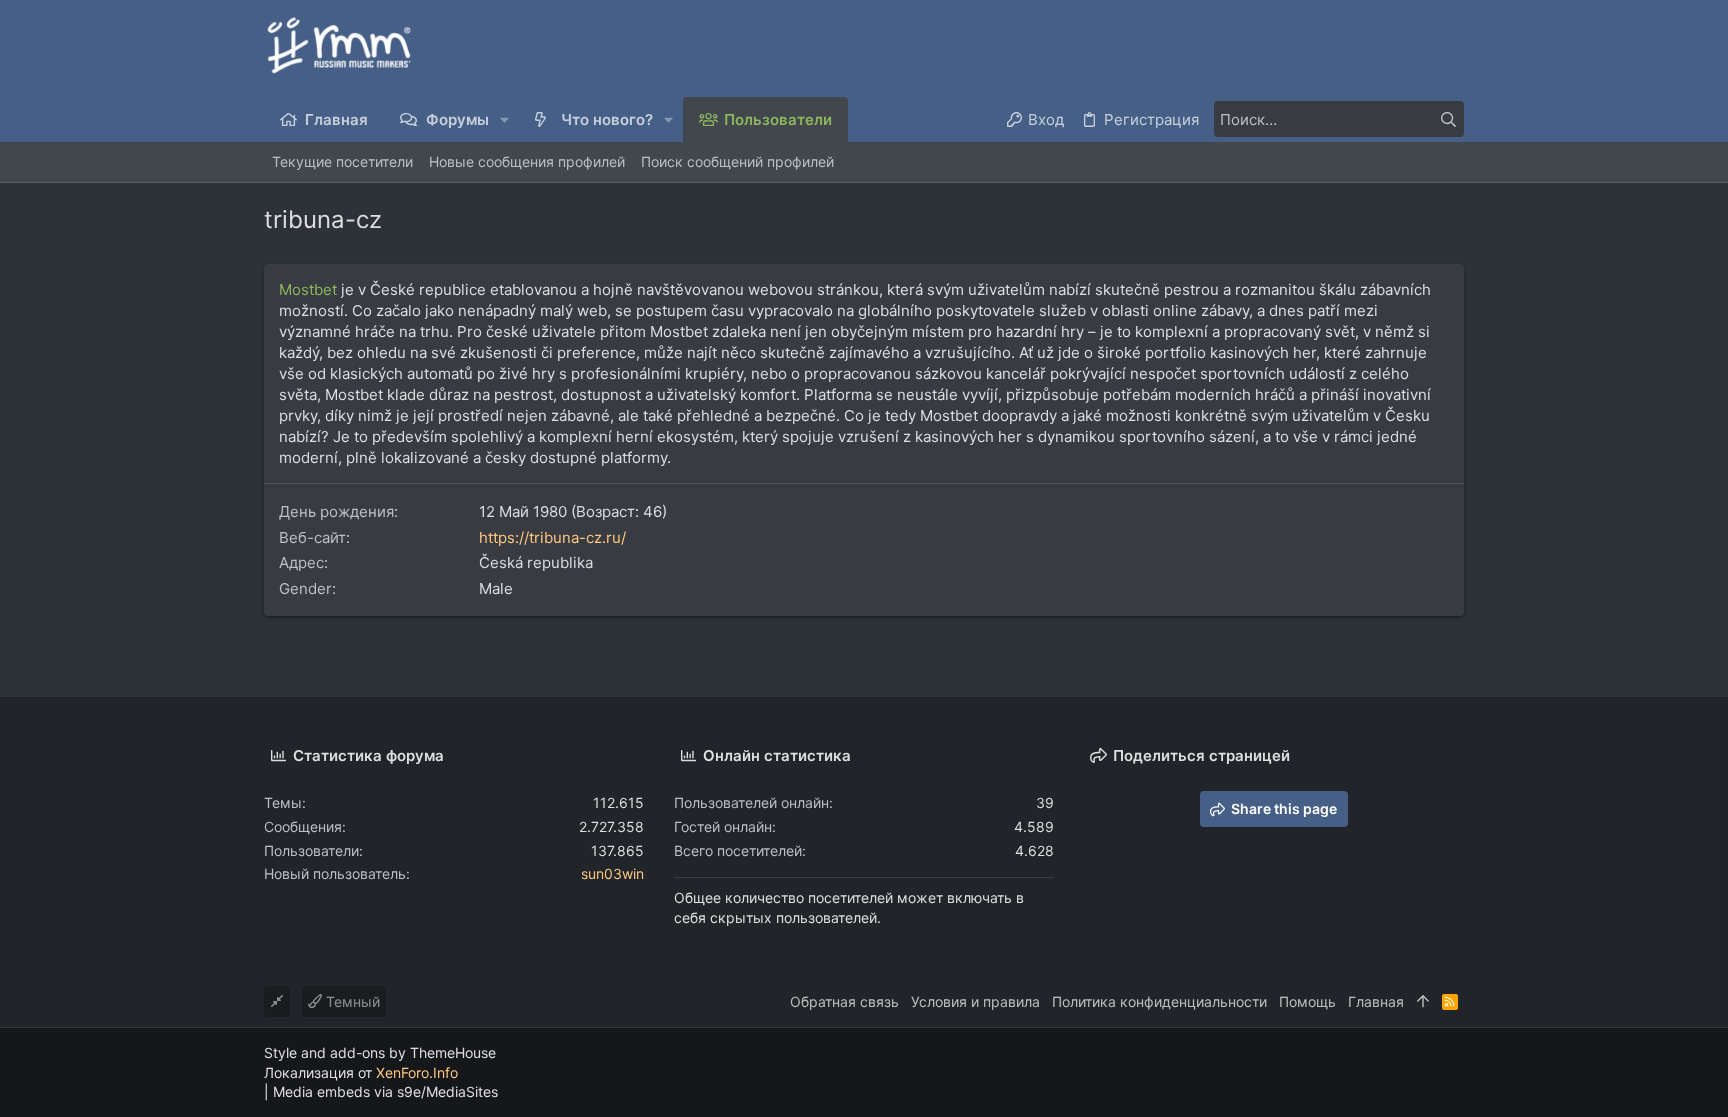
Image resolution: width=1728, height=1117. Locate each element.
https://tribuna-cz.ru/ (552, 537)
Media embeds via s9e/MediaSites (385, 1091)
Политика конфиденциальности (1159, 1001)
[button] (505, 119)
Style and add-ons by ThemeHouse (380, 1052)
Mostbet (308, 289)
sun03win (612, 873)
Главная (1376, 1001)
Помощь (1307, 1001)
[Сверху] (1423, 1002)
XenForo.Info (417, 1072)
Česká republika (536, 562)
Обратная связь (844, 1001)
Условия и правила (975, 1001)
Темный (351, 1001)
